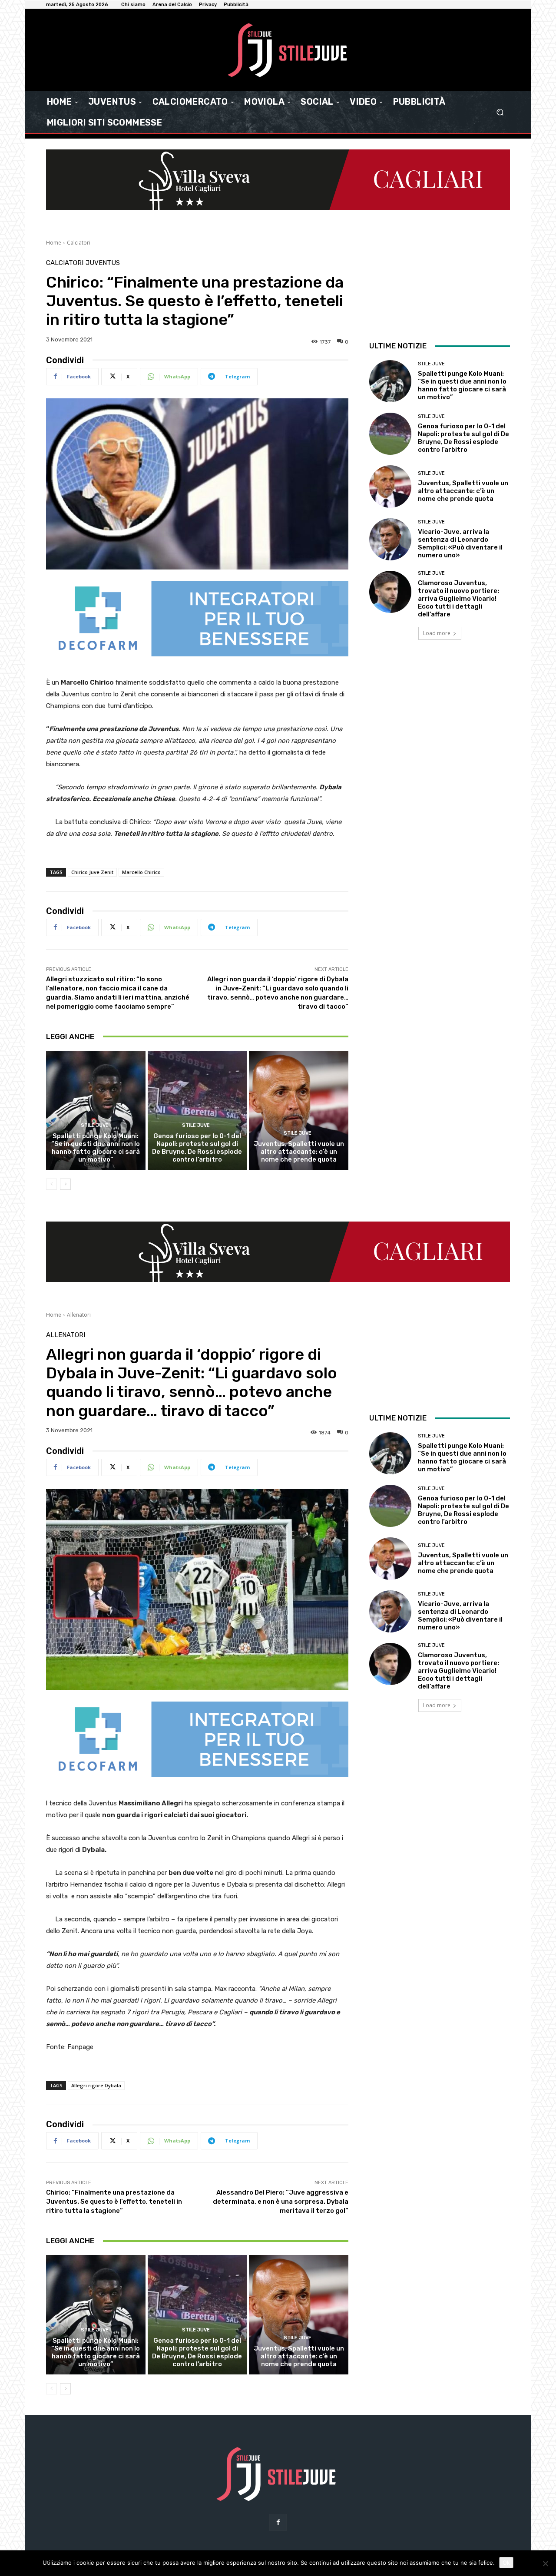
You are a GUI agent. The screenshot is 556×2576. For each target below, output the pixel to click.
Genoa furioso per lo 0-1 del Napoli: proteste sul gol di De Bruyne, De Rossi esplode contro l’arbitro (197, 1148)
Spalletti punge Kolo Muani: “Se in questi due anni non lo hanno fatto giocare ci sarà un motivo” (96, 1148)
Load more (437, 633)
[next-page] (65, 1184)
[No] (545, 2563)
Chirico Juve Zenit (92, 872)
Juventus (103, 263)
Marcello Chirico (141, 872)
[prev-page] (51, 1184)
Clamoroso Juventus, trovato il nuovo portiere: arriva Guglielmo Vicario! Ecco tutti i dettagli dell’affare (458, 599)
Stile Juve (95, 1125)
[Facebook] (278, 2522)
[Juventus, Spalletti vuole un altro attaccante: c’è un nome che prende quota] (299, 1110)
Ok (506, 2563)
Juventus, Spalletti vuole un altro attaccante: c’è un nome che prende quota (299, 1152)
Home (54, 243)
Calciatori (79, 243)
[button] (500, 112)
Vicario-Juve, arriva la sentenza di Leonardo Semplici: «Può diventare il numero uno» (460, 543)
